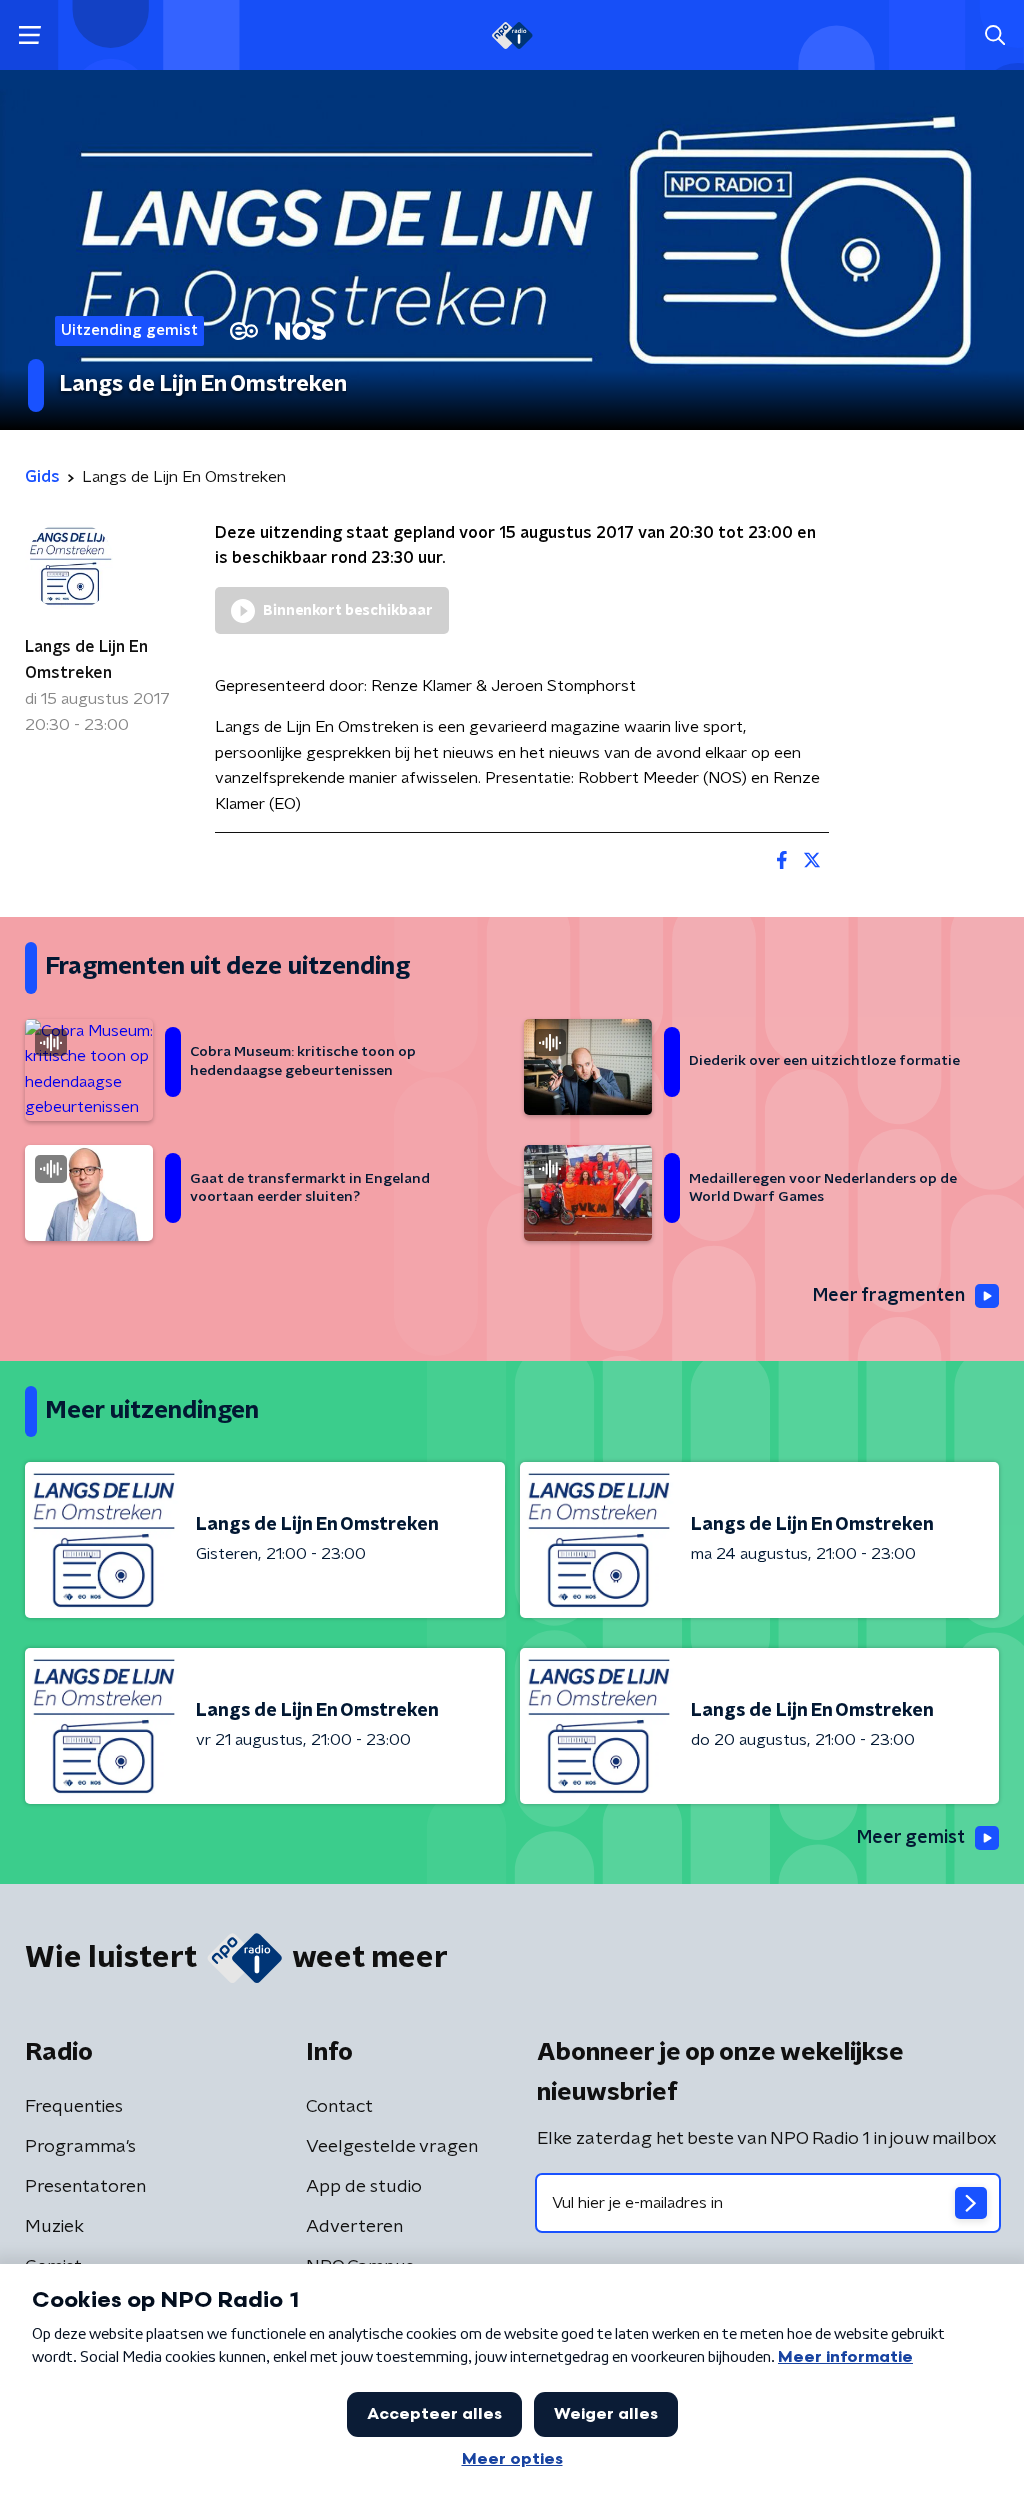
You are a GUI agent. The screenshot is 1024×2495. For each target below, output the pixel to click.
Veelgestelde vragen (392, 2147)
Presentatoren (85, 2187)
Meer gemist (911, 1838)
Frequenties (74, 2107)
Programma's (80, 2147)
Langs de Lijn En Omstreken (86, 660)
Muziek (54, 2227)
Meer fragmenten (889, 1296)
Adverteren (354, 2227)
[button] (29, 35)
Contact (339, 2107)
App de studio (364, 2187)
